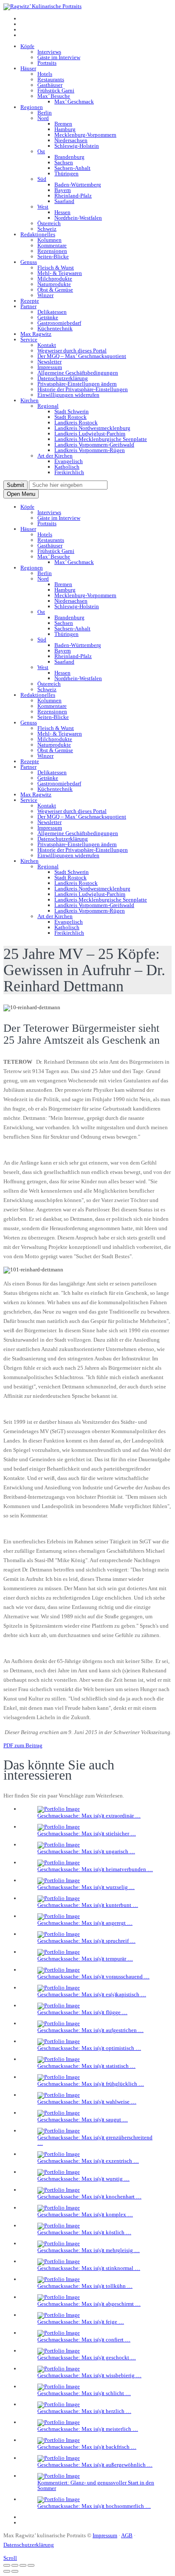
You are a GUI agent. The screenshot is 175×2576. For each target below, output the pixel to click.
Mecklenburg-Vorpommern (85, 135)
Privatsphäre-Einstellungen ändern (77, 384)
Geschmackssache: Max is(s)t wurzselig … (86, 1887)
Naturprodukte (54, 284)
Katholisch (67, 467)
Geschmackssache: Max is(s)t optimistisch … (89, 2048)
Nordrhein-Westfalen (78, 218)
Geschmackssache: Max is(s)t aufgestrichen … (90, 2030)
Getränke (48, 317)
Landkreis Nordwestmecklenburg (92, 428)
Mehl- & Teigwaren (60, 273)
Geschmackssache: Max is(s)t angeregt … (85, 1923)
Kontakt (47, 345)
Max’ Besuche (54, 96)
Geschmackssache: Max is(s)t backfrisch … (87, 2447)
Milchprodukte (55, 279)
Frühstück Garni (56, 90)
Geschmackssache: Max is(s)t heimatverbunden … (95, 1869)
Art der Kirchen (55, 456)
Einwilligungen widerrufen (68, 395)
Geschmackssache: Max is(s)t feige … (81, 2322)
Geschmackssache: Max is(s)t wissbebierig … (89, 2375)
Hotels (45, 74)
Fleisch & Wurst (56, 268)
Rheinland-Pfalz (73, 196)
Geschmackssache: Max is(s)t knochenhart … (89, 2197)
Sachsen (64, 162)
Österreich (49, 223)
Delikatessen (52, 312)
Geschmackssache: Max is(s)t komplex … (85, 2214)
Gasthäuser (50, 85)
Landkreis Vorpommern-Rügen (90, 450)
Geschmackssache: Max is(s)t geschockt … (87, 2357)
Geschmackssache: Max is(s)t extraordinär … (89, 1816)
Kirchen (30, 400)
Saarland (64, 201)
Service (29, 339)
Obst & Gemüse (55, 290)
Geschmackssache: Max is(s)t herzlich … (84, 2411)
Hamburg (65, 129)
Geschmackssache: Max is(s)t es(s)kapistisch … (92, 1994)
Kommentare (52, 245)
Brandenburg (69, 157)
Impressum (50, 367)
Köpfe (27, 46)
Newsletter (49, 362)
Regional (48, 406)
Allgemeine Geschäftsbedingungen (78, 373)
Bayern (63, 190)
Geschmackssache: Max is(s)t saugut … (83, 2119)
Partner (28, 306)
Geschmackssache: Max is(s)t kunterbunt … (88, 1905)
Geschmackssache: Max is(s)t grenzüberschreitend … (95, 2140)
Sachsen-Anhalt (72, 168)
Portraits (47, 63)
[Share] (15, 2565)
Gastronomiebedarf (59, 323)
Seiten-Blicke (53, 256)
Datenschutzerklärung (63, 378)
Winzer (45, 295)
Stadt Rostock (71, 417)
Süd (42, 179)
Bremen (63, 124)
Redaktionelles (38, 234)
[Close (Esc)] (7, 2565)
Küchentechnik (55, 328)
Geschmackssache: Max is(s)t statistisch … (86, 2066)
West (43, 207)
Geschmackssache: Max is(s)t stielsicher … (87, 1833)
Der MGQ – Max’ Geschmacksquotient (82, 356)
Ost (41, 151)
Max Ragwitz (36, 334)
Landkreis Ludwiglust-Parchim (90, 434)
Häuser (28, 68)
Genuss (29, 262)
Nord (43, 118)
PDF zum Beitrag (23, 1745)
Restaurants (51, 79)
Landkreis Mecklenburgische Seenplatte (101, 439)
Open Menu (21, 494)
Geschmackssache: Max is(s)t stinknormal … (89, 2268)
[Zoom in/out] (31, 2565)
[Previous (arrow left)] (7, 2571)
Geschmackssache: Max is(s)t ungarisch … (86, 1851)
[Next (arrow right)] (15, 2571)
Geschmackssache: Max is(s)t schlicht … (84, 2393)
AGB (127, 2535)
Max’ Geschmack (74, 102)
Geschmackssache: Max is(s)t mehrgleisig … (89, 2250)
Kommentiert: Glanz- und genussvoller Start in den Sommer (96, 2485)
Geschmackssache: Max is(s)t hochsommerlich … (94, 2506)
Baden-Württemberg (78, 185)
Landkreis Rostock (76, 422)
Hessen (62, 212)
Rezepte (30, 301)
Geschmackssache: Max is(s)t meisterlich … (88, 2429)
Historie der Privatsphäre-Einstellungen (83, 389)
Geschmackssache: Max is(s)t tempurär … (85, 1959)
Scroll (10, 2558)
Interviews (49, 52)
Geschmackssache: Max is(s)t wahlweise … (87, 2102)
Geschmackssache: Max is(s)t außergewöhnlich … (95, 2465)
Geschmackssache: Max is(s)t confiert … (84, 2340)
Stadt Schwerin (72, 411)
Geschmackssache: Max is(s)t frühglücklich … (91, 2084)
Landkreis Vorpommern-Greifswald (94, 445)
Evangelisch (69, 461)
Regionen (32, 107)
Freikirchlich (69, 472)
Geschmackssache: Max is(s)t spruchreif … (86, 1941)
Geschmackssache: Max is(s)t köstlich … (84, 2232)
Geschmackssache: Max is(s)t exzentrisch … (88, 2161)
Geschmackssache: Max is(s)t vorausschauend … (93, 1976)
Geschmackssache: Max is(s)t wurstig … (83, 2179)
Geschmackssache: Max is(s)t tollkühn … (85, 2286)
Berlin (45, 113)
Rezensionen (52, 251)
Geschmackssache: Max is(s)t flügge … (82, 2012)
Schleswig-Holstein (77, 146)
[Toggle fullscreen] (23, 2565)
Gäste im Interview (59, 57)
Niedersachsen (71, 140)
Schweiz (47, 229)
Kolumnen (49, 240)
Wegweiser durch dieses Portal (72, 351)
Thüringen (66, 173)
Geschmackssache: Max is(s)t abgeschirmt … (89, 2304)
